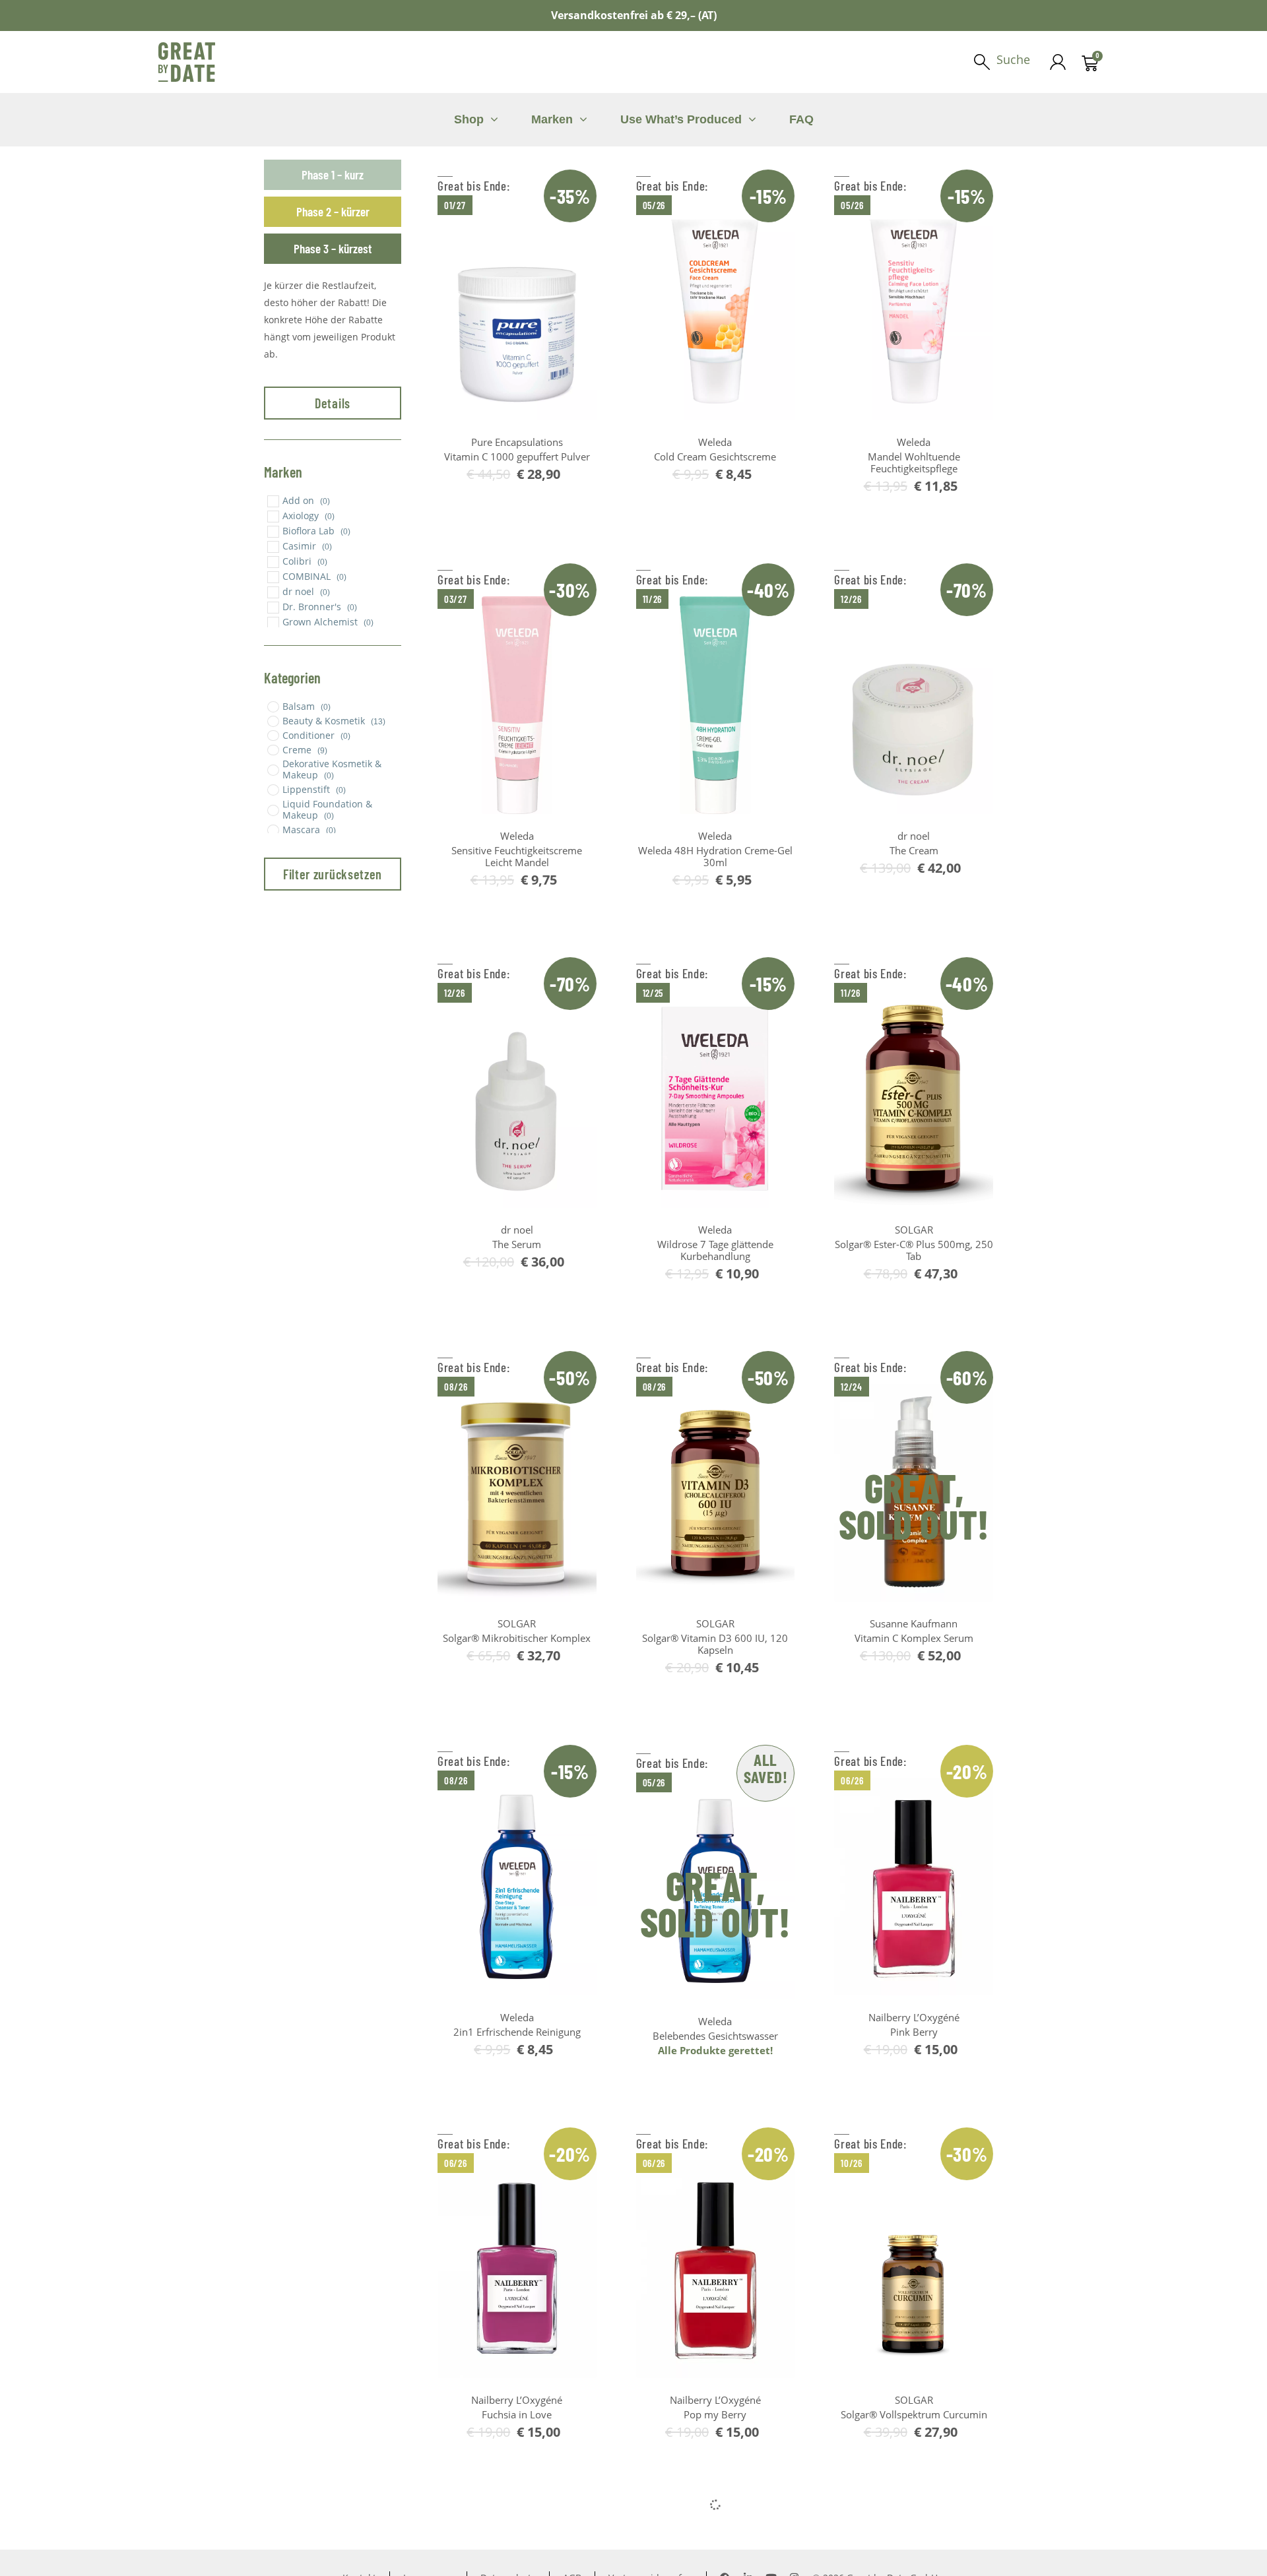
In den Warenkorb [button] (524, 497)
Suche (1013, 59)
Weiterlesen (921, 1679)
